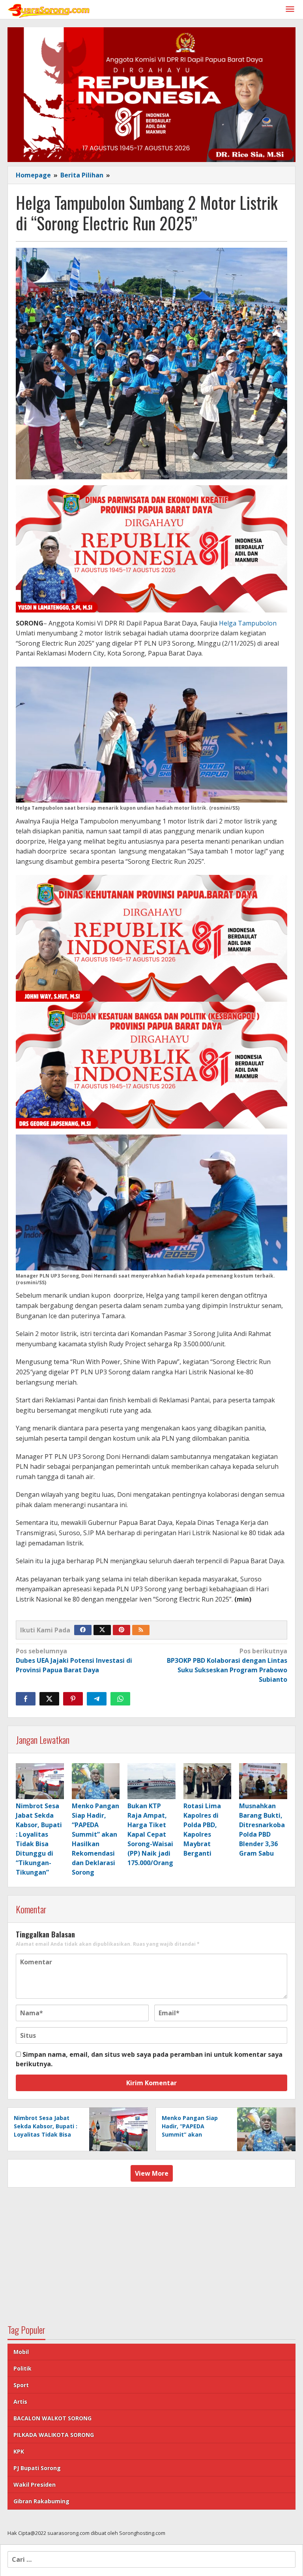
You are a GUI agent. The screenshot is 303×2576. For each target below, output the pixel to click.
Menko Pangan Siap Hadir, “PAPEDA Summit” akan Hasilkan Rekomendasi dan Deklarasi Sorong (194, 2134)
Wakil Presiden (35, 2485)
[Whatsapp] (120, 1699)
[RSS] (141, 1630)
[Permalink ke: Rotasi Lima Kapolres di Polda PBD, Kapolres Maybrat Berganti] (208, 1781)
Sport (21, 2385)
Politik (22, 2368)
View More (152, 2173)
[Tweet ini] (49, 1699)
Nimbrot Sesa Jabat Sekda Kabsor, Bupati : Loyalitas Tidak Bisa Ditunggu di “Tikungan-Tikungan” (46, 2134)
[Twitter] (102, 1630)
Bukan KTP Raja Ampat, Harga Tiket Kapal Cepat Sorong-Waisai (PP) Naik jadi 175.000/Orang (150, 1834)
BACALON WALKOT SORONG (52, 2418)
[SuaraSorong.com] (49, 9)
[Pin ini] (73, 1699)
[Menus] (290, 10)
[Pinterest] (122, 1630)
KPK (19, 2451)
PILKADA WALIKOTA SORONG (54, 2435)
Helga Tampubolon (248, 623)
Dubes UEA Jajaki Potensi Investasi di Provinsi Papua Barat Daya (74, 1660)
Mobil (21, 2352)
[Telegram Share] (97, 1699)
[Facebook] (83, 1630)
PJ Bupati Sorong (37, 2468)
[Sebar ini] (26, 1699)
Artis (20, 2402)
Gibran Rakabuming (41, 2501)
